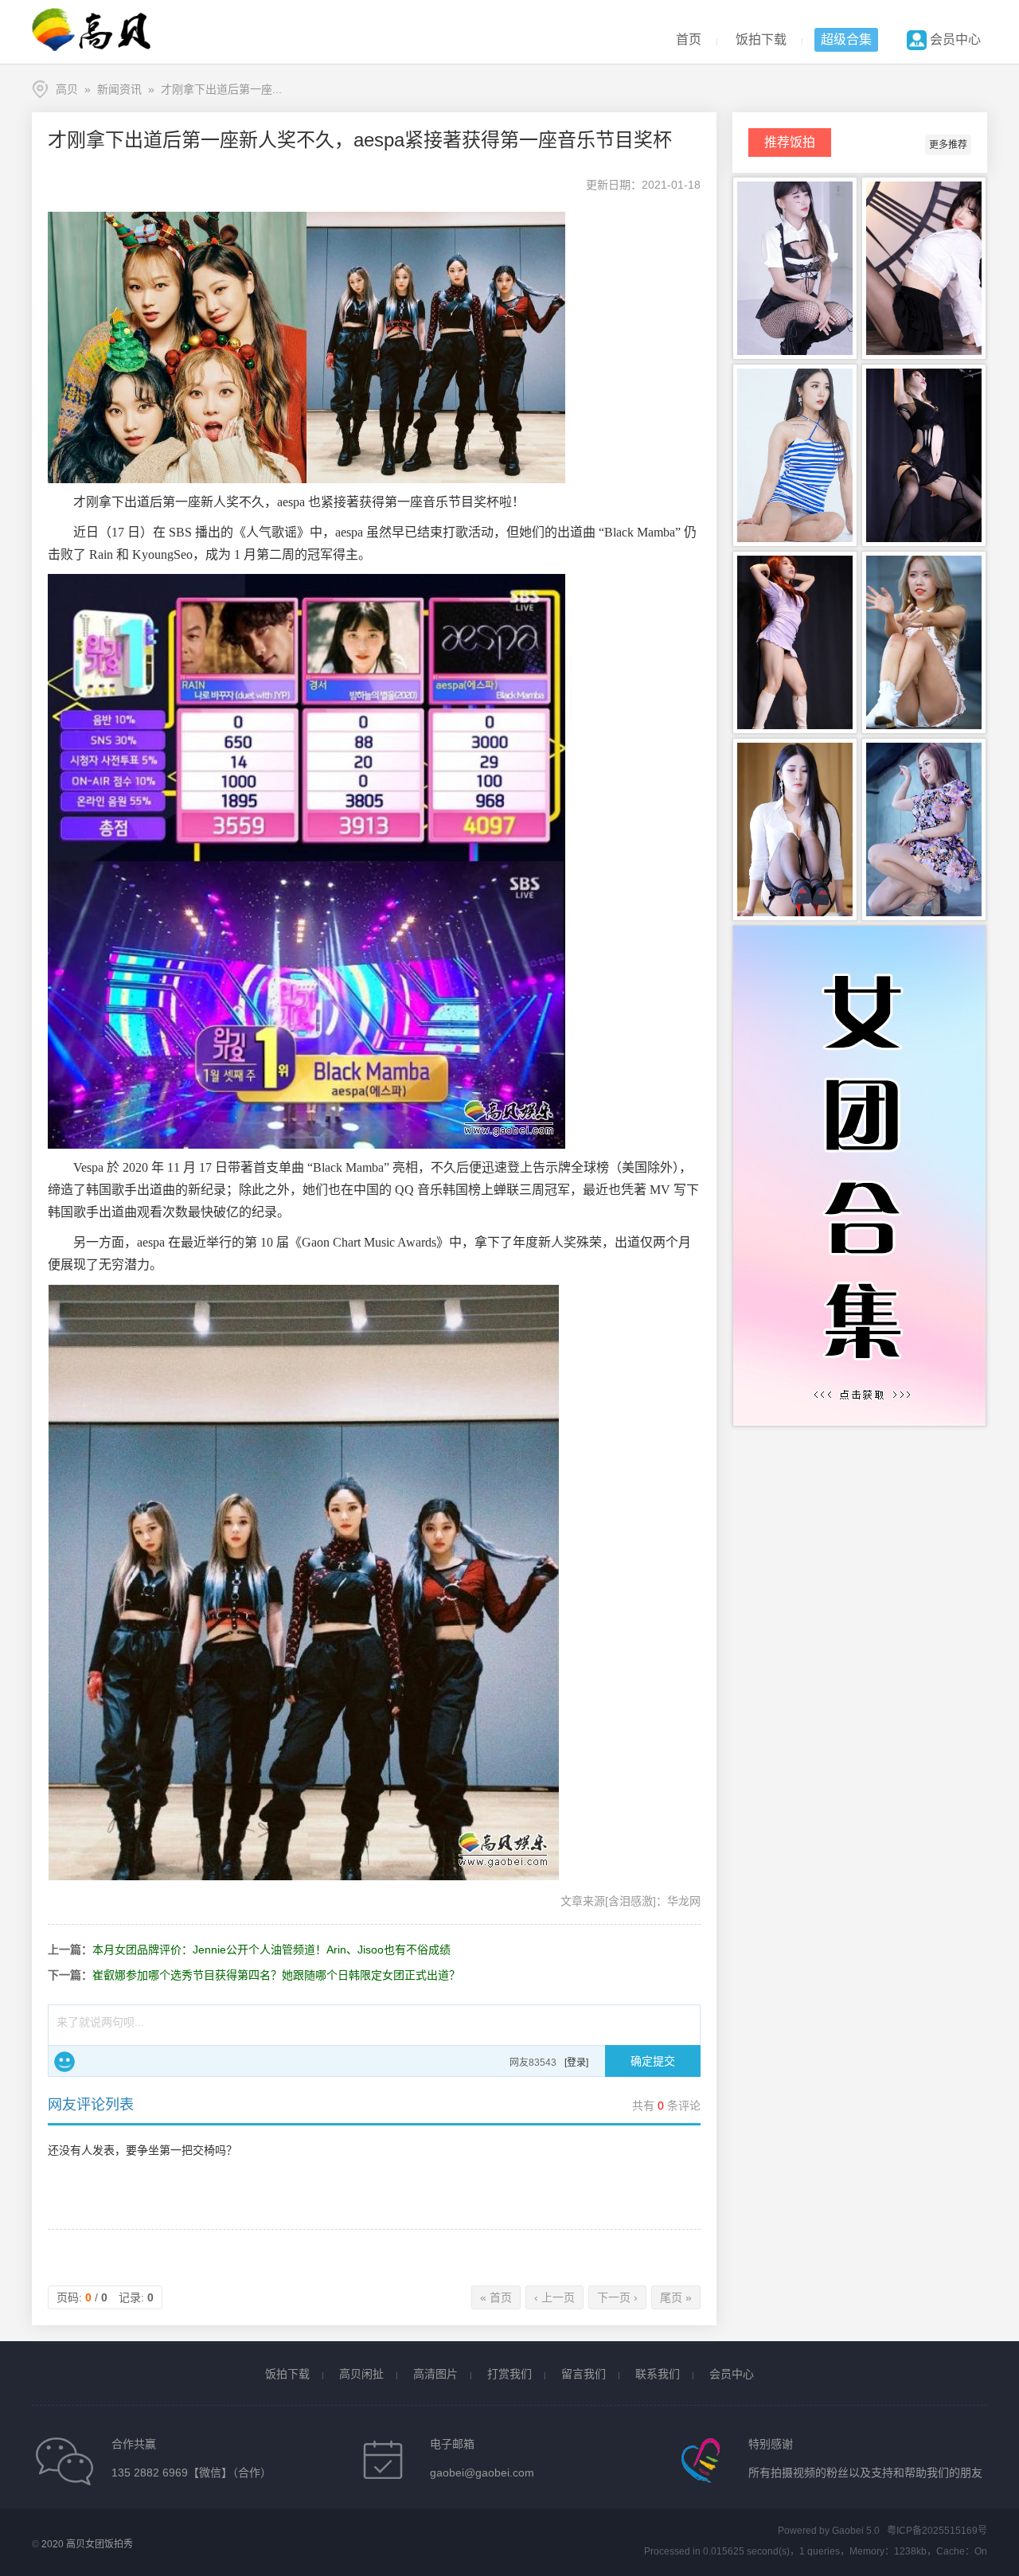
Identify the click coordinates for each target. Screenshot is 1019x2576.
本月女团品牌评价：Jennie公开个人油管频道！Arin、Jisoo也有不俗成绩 (271, 1950)
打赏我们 (509, 2374)
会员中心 (954, 39)
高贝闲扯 (361, 2374)
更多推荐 (948, 145)
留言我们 (584, 2374)
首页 (689, 39)
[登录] (576, 2063)
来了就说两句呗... (100, 2022)
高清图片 (435, 2374)
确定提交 (653, 2061)
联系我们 (658, 2374)
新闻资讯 (119, 89)
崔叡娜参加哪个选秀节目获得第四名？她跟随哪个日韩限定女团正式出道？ (276, 1975)
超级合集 (846, 39)
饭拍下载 (761, 39)
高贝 (67, 89)
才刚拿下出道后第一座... (221, 89)
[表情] (64, 2062)
